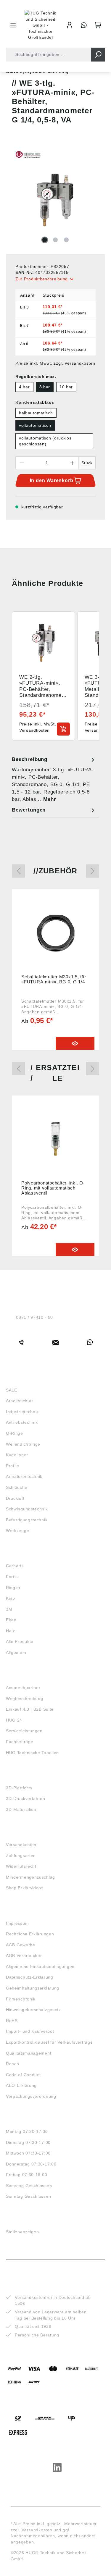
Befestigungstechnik (27, 1520)
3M (9, 1609)
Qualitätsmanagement (29, 2053)
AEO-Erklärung (21, 2085)
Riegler (13, 1588)
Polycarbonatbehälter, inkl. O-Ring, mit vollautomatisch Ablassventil (53, 1188)
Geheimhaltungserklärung (33, 1988)
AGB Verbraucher (24, 1956)
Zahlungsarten (21, 1856)
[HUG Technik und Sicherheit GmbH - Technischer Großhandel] (41, 25)
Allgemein (16, 1652)
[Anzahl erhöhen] (73, 463)
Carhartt (15, 1566)
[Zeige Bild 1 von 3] (45, 240)
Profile (13, 1466)
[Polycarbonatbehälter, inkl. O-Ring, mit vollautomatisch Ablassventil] (55, 1139)
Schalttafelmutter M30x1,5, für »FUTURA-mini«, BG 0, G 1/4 (54, 979)
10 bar (66, 387)
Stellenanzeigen (22, 2232)
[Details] (75, 1043)
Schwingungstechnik (27, 1509)
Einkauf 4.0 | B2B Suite (30, 1709)
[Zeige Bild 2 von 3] (55, 240)
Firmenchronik (21, 1999)
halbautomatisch (36, 413)
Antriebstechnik (22, 1422)
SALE (12, 1390)
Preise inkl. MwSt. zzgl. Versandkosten (55, 363)
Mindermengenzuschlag (30, 1877)
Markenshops (23, 1555)
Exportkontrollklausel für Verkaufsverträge (49, 2042)
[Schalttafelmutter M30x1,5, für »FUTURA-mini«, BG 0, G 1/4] (55, 933)
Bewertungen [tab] (29, 810)
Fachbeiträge (20, 1742)
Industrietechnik (22, 1412)
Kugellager (17, 1455)
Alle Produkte (20, 1641)
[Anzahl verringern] (22, 463)
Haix (11, 1631)
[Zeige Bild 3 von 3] (66, 240)
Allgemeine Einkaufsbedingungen (40, 1966)
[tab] (54, 779)
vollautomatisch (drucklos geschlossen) (45, 441)
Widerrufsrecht (21, 1866)
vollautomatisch (35, 425)
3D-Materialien (21, 1809)
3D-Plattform (19, 1788)
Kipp (11, 1598)
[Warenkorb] (98, 25)
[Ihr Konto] (70, 25)
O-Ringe (15, 1433)
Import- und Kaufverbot (30, 2031)
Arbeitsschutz (20, 1401)
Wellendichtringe (23, 1444)
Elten (11, 1620)
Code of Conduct (23, 2075)
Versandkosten (21, 1845)
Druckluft (15, 1498)
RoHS (12, 2021)
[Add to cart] (63, 729)
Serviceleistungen (24, 1731)
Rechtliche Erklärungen (30, 1934)
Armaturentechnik (24, 1476)
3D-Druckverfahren (26, 1798)
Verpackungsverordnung (31, 2096)
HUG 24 (14, 1720)
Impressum (17, 1923)
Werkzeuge (17, 1531)
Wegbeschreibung (25, 1699)
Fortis (12, 1577)
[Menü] (13, 25)
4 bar (24, 387)
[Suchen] (98, 55)
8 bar (45, 387)
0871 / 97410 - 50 (34, 1317)
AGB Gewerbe (21, 1945)
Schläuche (17, 1487)
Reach (13, 2064)
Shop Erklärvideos (25, 1888)
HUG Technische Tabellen (32, 1753)
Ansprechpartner (23, 1688)
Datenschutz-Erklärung (30, 1977)
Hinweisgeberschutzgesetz (33, 2010)
